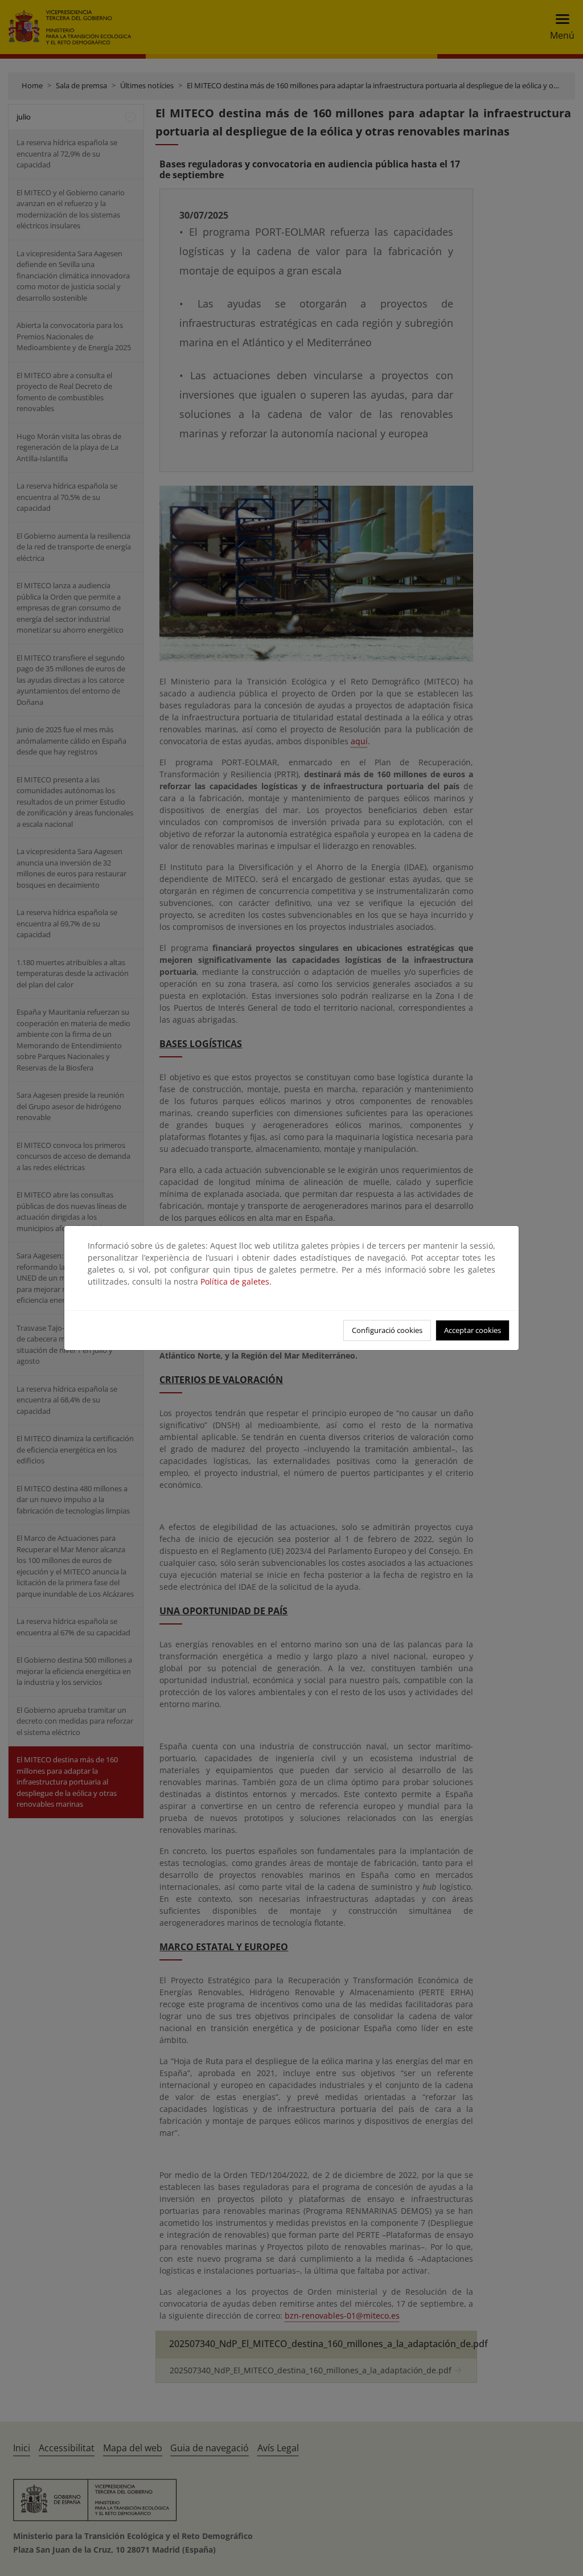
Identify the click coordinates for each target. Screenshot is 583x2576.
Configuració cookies (387, 1330)
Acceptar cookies (473, 1330)
